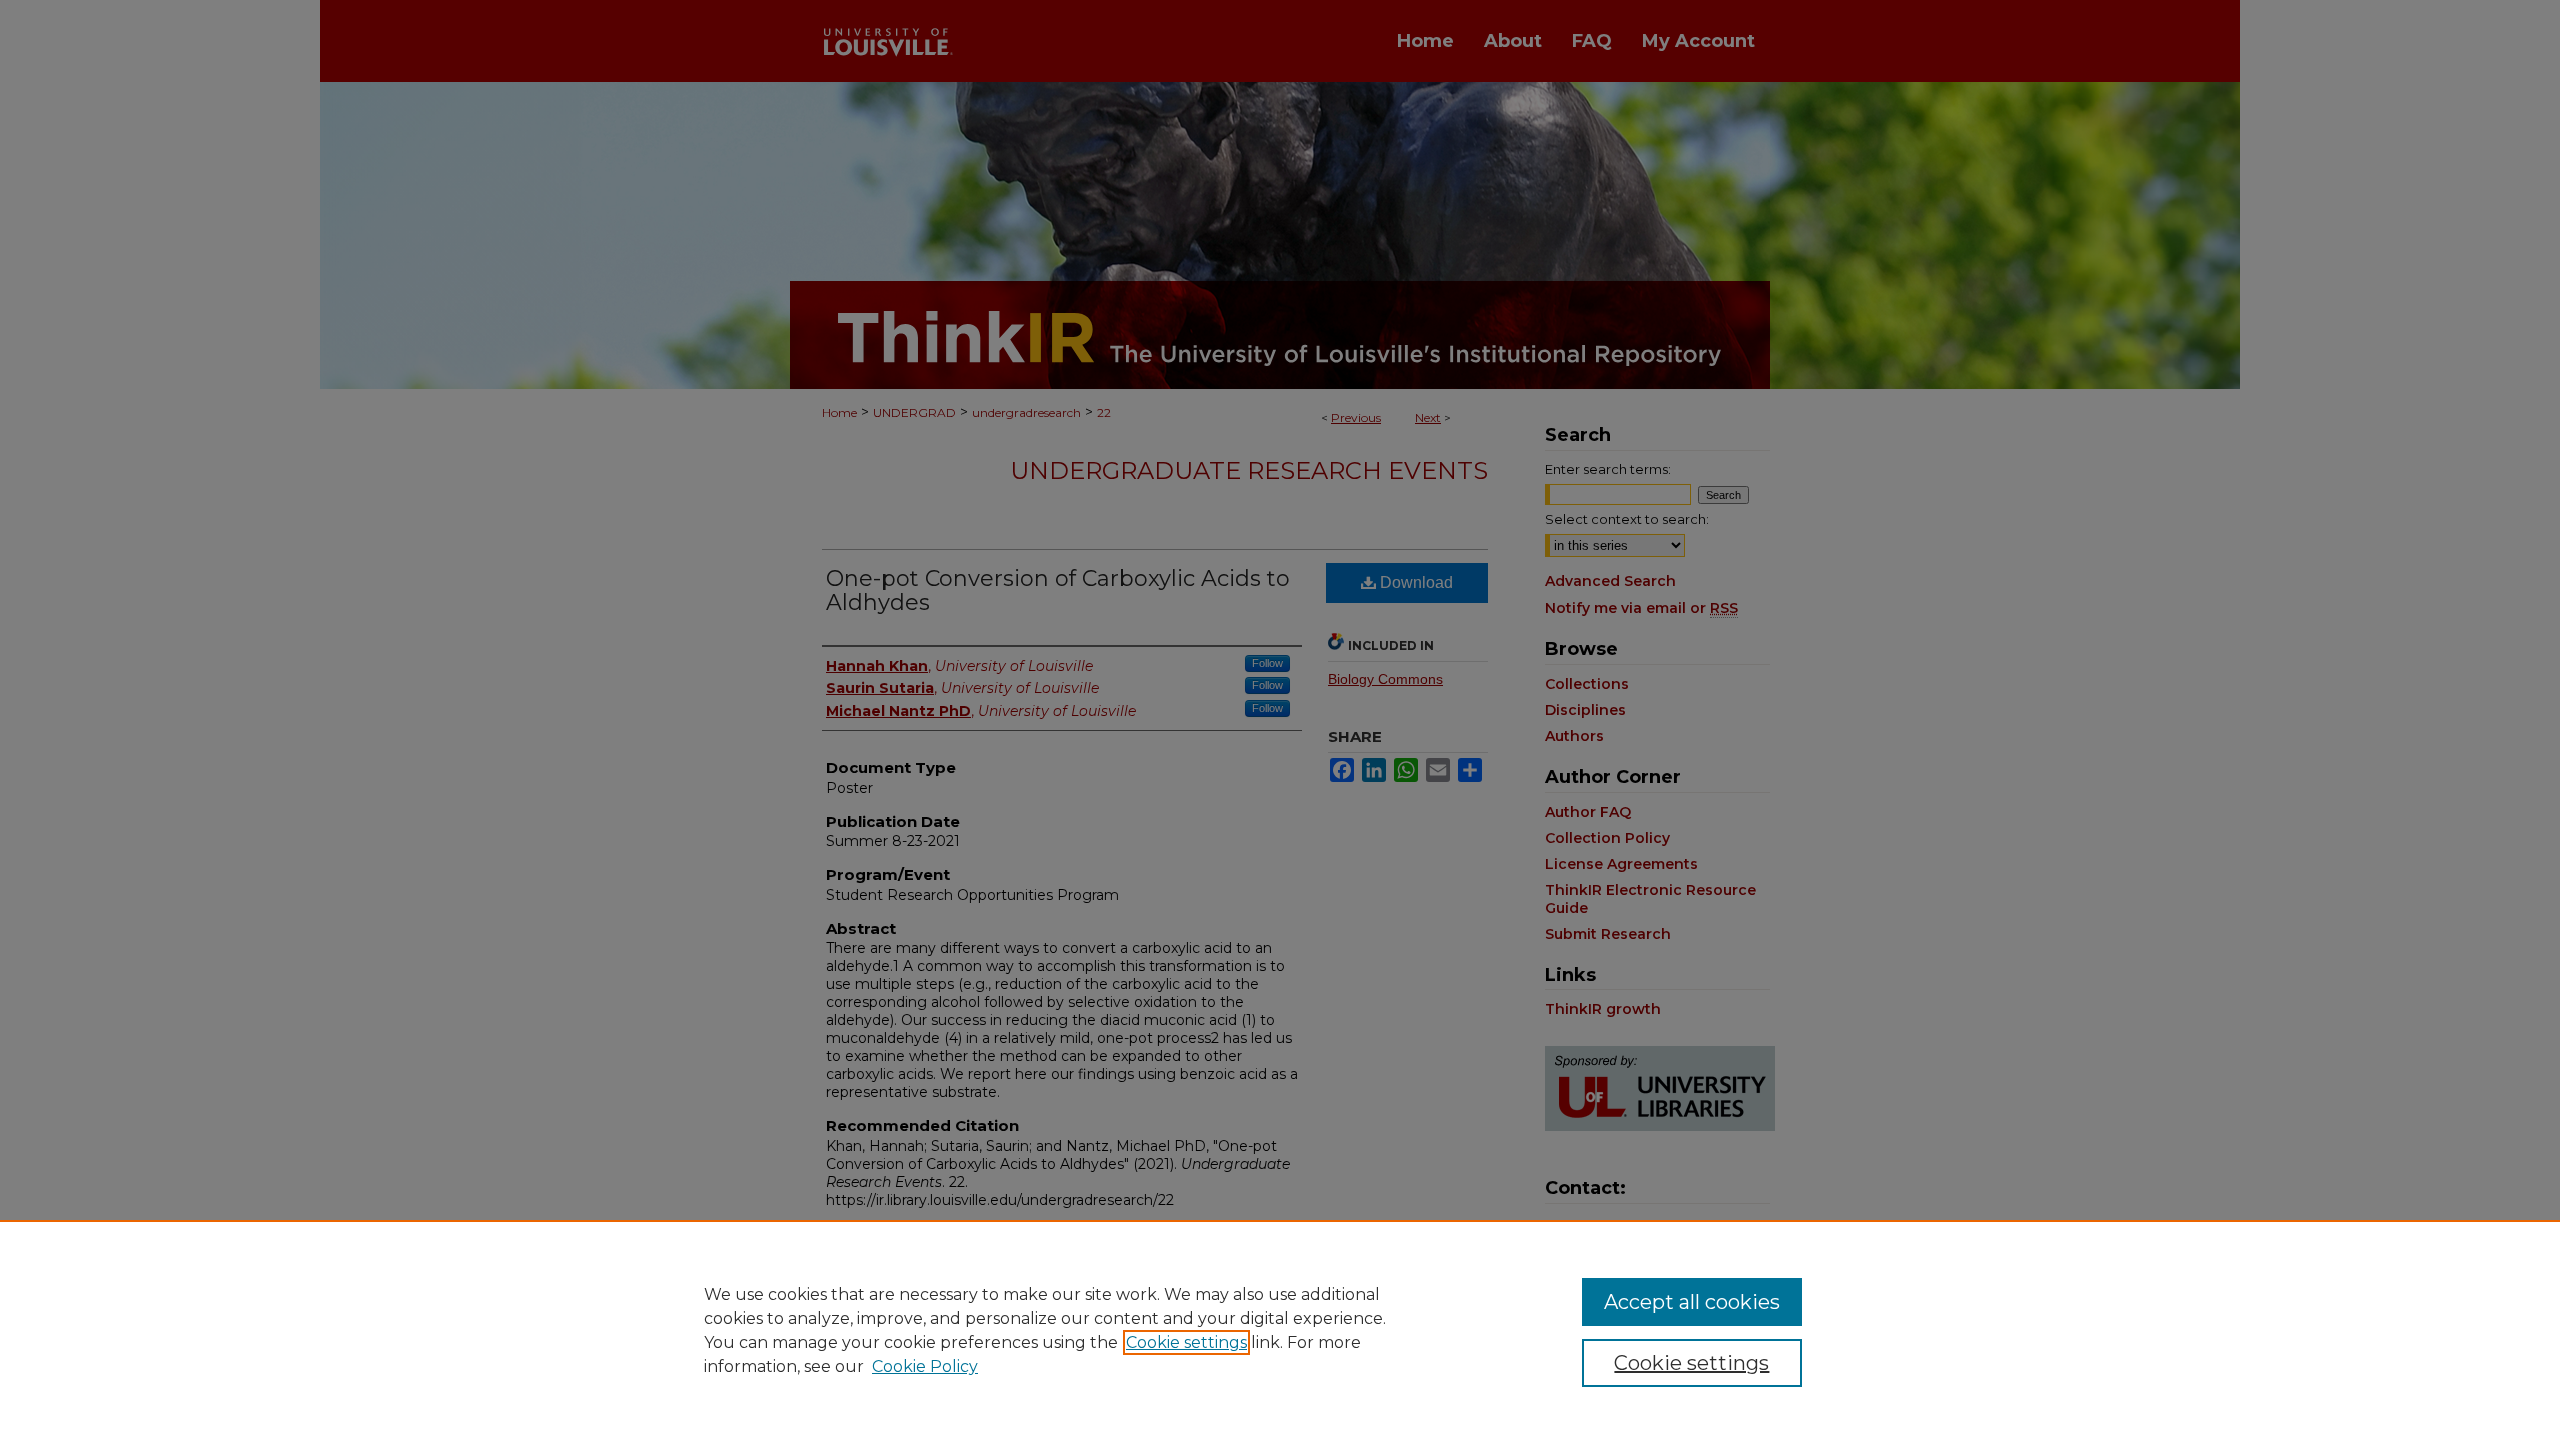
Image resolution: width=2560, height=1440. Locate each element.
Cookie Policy (925, 1366)
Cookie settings (1186, 1342)
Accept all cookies (1692, 1302)
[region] (1280, 1330)
